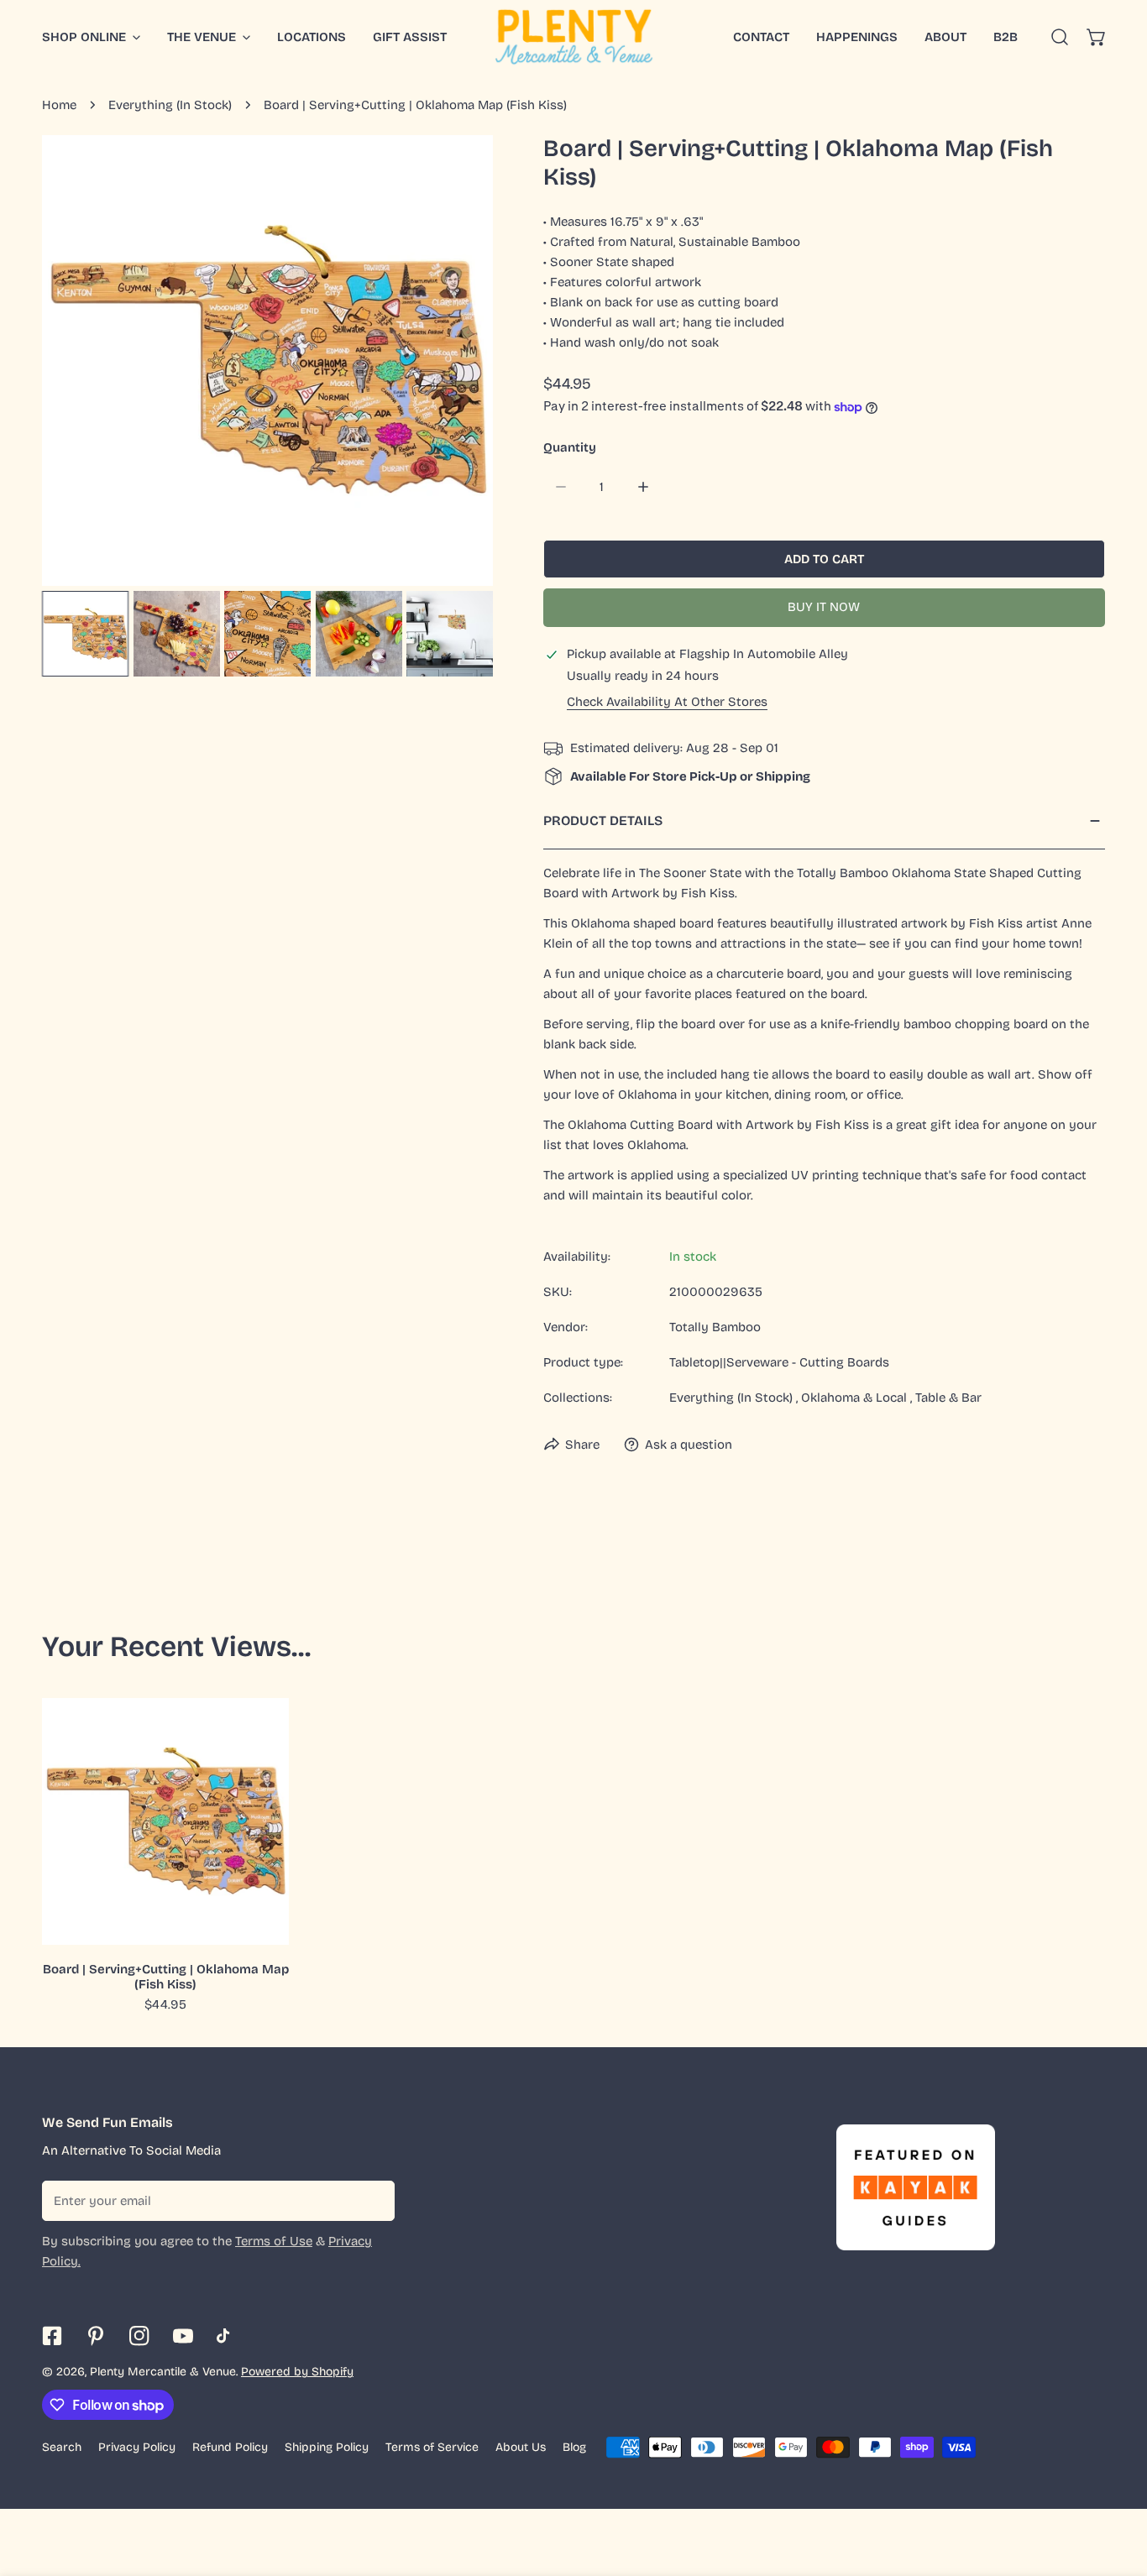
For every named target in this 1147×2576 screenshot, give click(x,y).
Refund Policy (230, 2447)
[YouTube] (183, 2336)
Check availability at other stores (667, 702)
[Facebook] (52, 2336)
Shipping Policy (327, 2447)
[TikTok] (227, 2336)
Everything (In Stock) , (733, 1398)
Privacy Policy (137, 2447)
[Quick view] (257, 1925)
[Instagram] (139, 2336)
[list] (267, 361)
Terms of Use (274, 2241)
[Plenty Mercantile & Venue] (574, 37)
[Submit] (373, 2200)
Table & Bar (948, 1398)
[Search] (1060, 37)
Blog (574, 2447)
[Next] (453, 363)
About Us (521, 2447)
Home (59, 105)
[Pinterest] (96, 2336)
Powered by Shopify (297, 2372)
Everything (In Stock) (170, 105)
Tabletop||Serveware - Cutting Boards (779, 1362)
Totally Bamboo (715, 1327)
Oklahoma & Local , (856, 1398)
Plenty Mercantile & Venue (163, 2372)
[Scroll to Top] (1117, 2487)
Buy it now (824, 607)
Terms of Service (432, 2447)
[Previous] (81, 363)
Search (62, 2447)
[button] (1097, 37)
